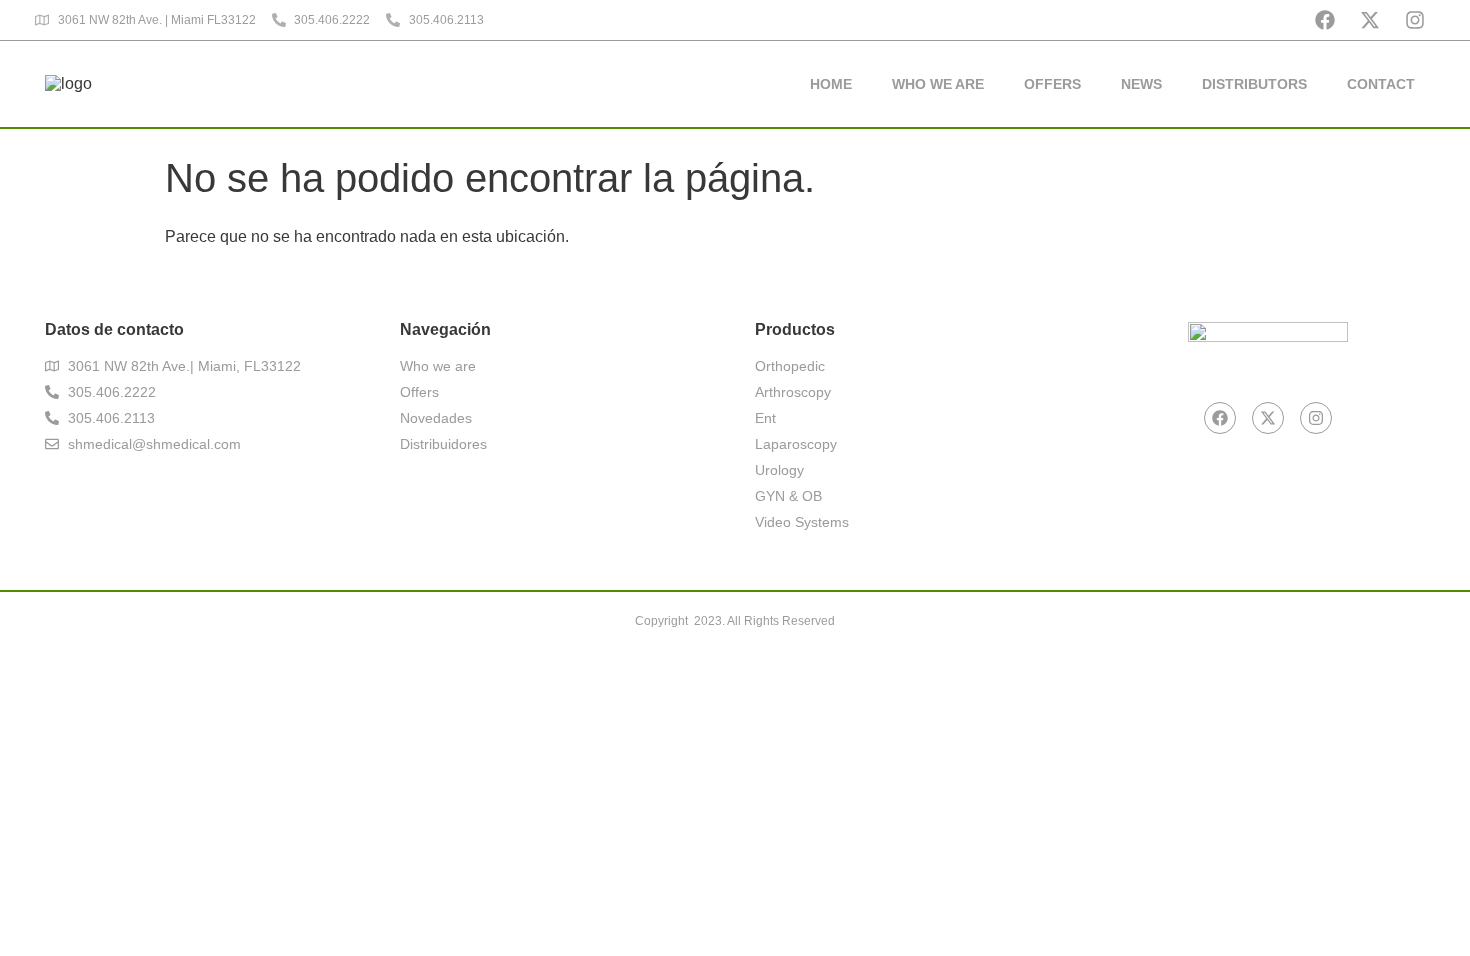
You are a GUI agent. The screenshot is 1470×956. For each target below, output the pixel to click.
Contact (1381, 84)
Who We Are (938, 84)
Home (831, 84)
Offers (1052, 84)
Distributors (1254, 84)
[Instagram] (1415, 20)
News (1141, 84)
